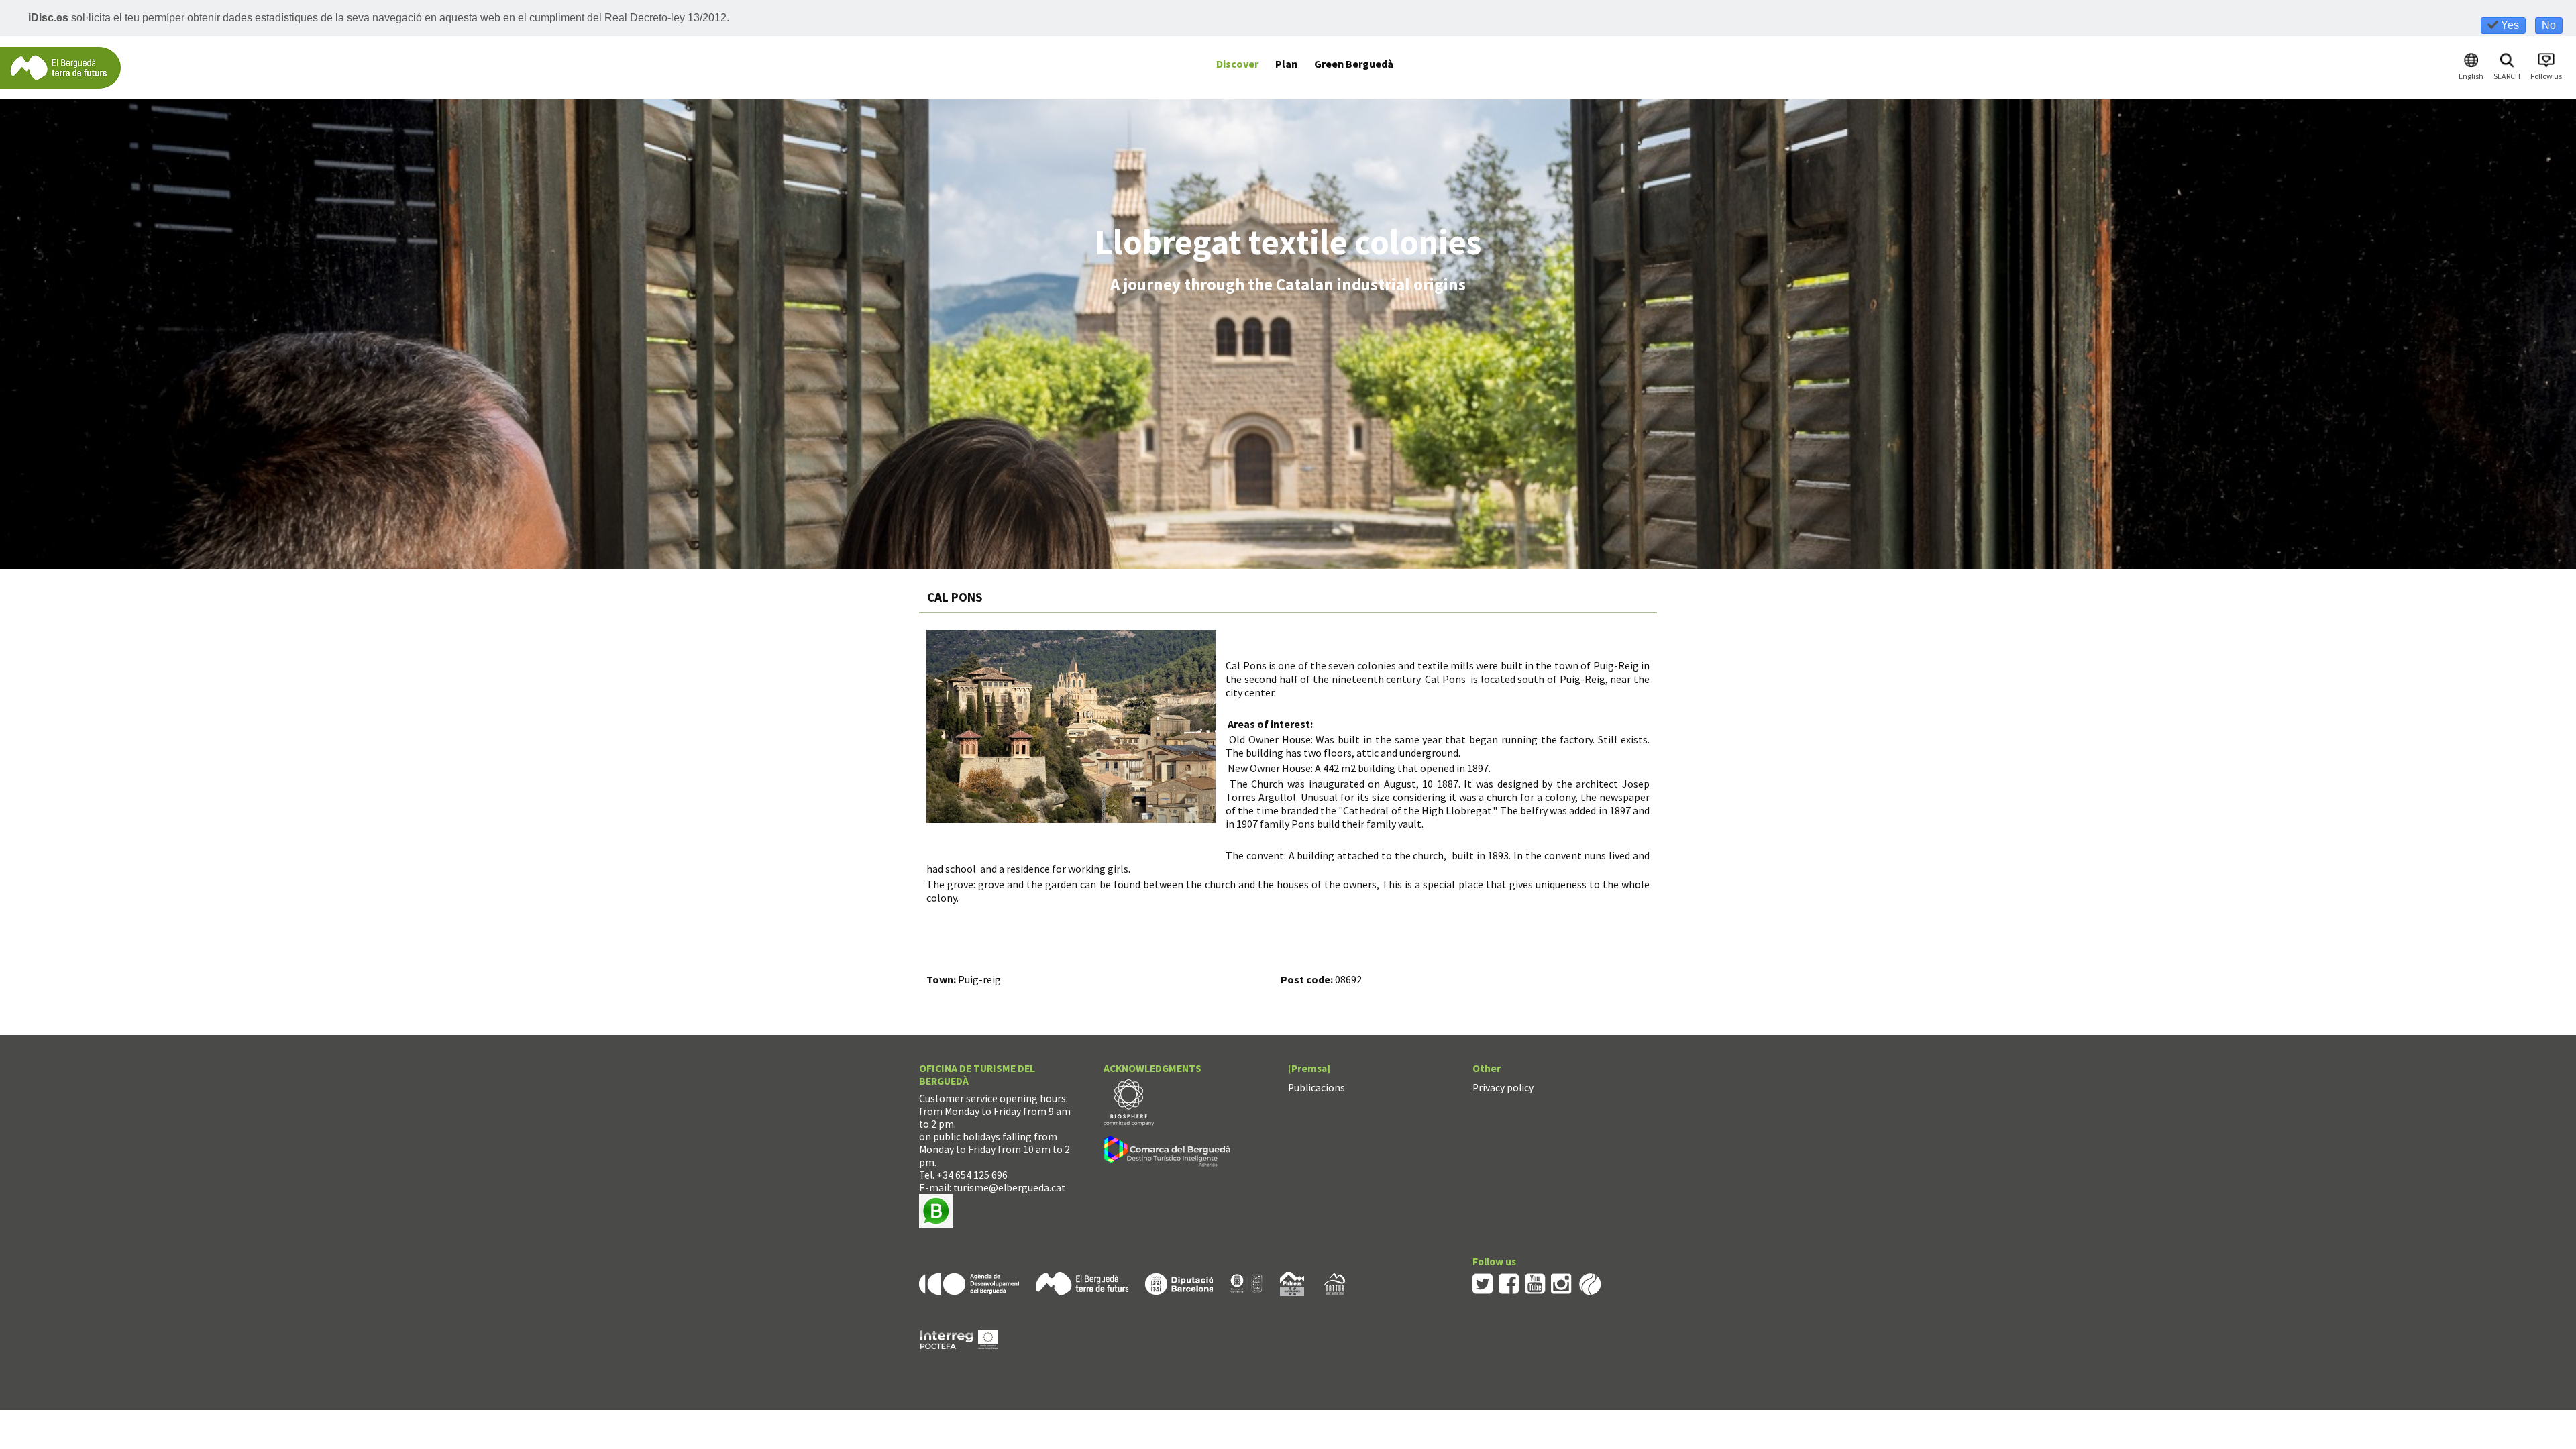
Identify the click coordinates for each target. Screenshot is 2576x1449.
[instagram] (1561, 1283)
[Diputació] (1179, 1283)
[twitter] (1483, 1283)
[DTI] (1170, 1153)
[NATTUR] (1334, 1283)
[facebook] (1509, 1283)
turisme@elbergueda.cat (1009, 1188)
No (2549, 25)
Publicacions (1317, 1088)
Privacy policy (1503, 1088)
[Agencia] (969, 1283)
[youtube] (1535, 1283)
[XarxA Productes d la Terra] (1246, 1283)
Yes (2509, 25)
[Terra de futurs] (1082, 1283)
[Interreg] (959, 1339)
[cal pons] (1071, 727)
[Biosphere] (1129, 1101)
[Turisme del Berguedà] (60, 67)
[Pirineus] (1292, 1283)
